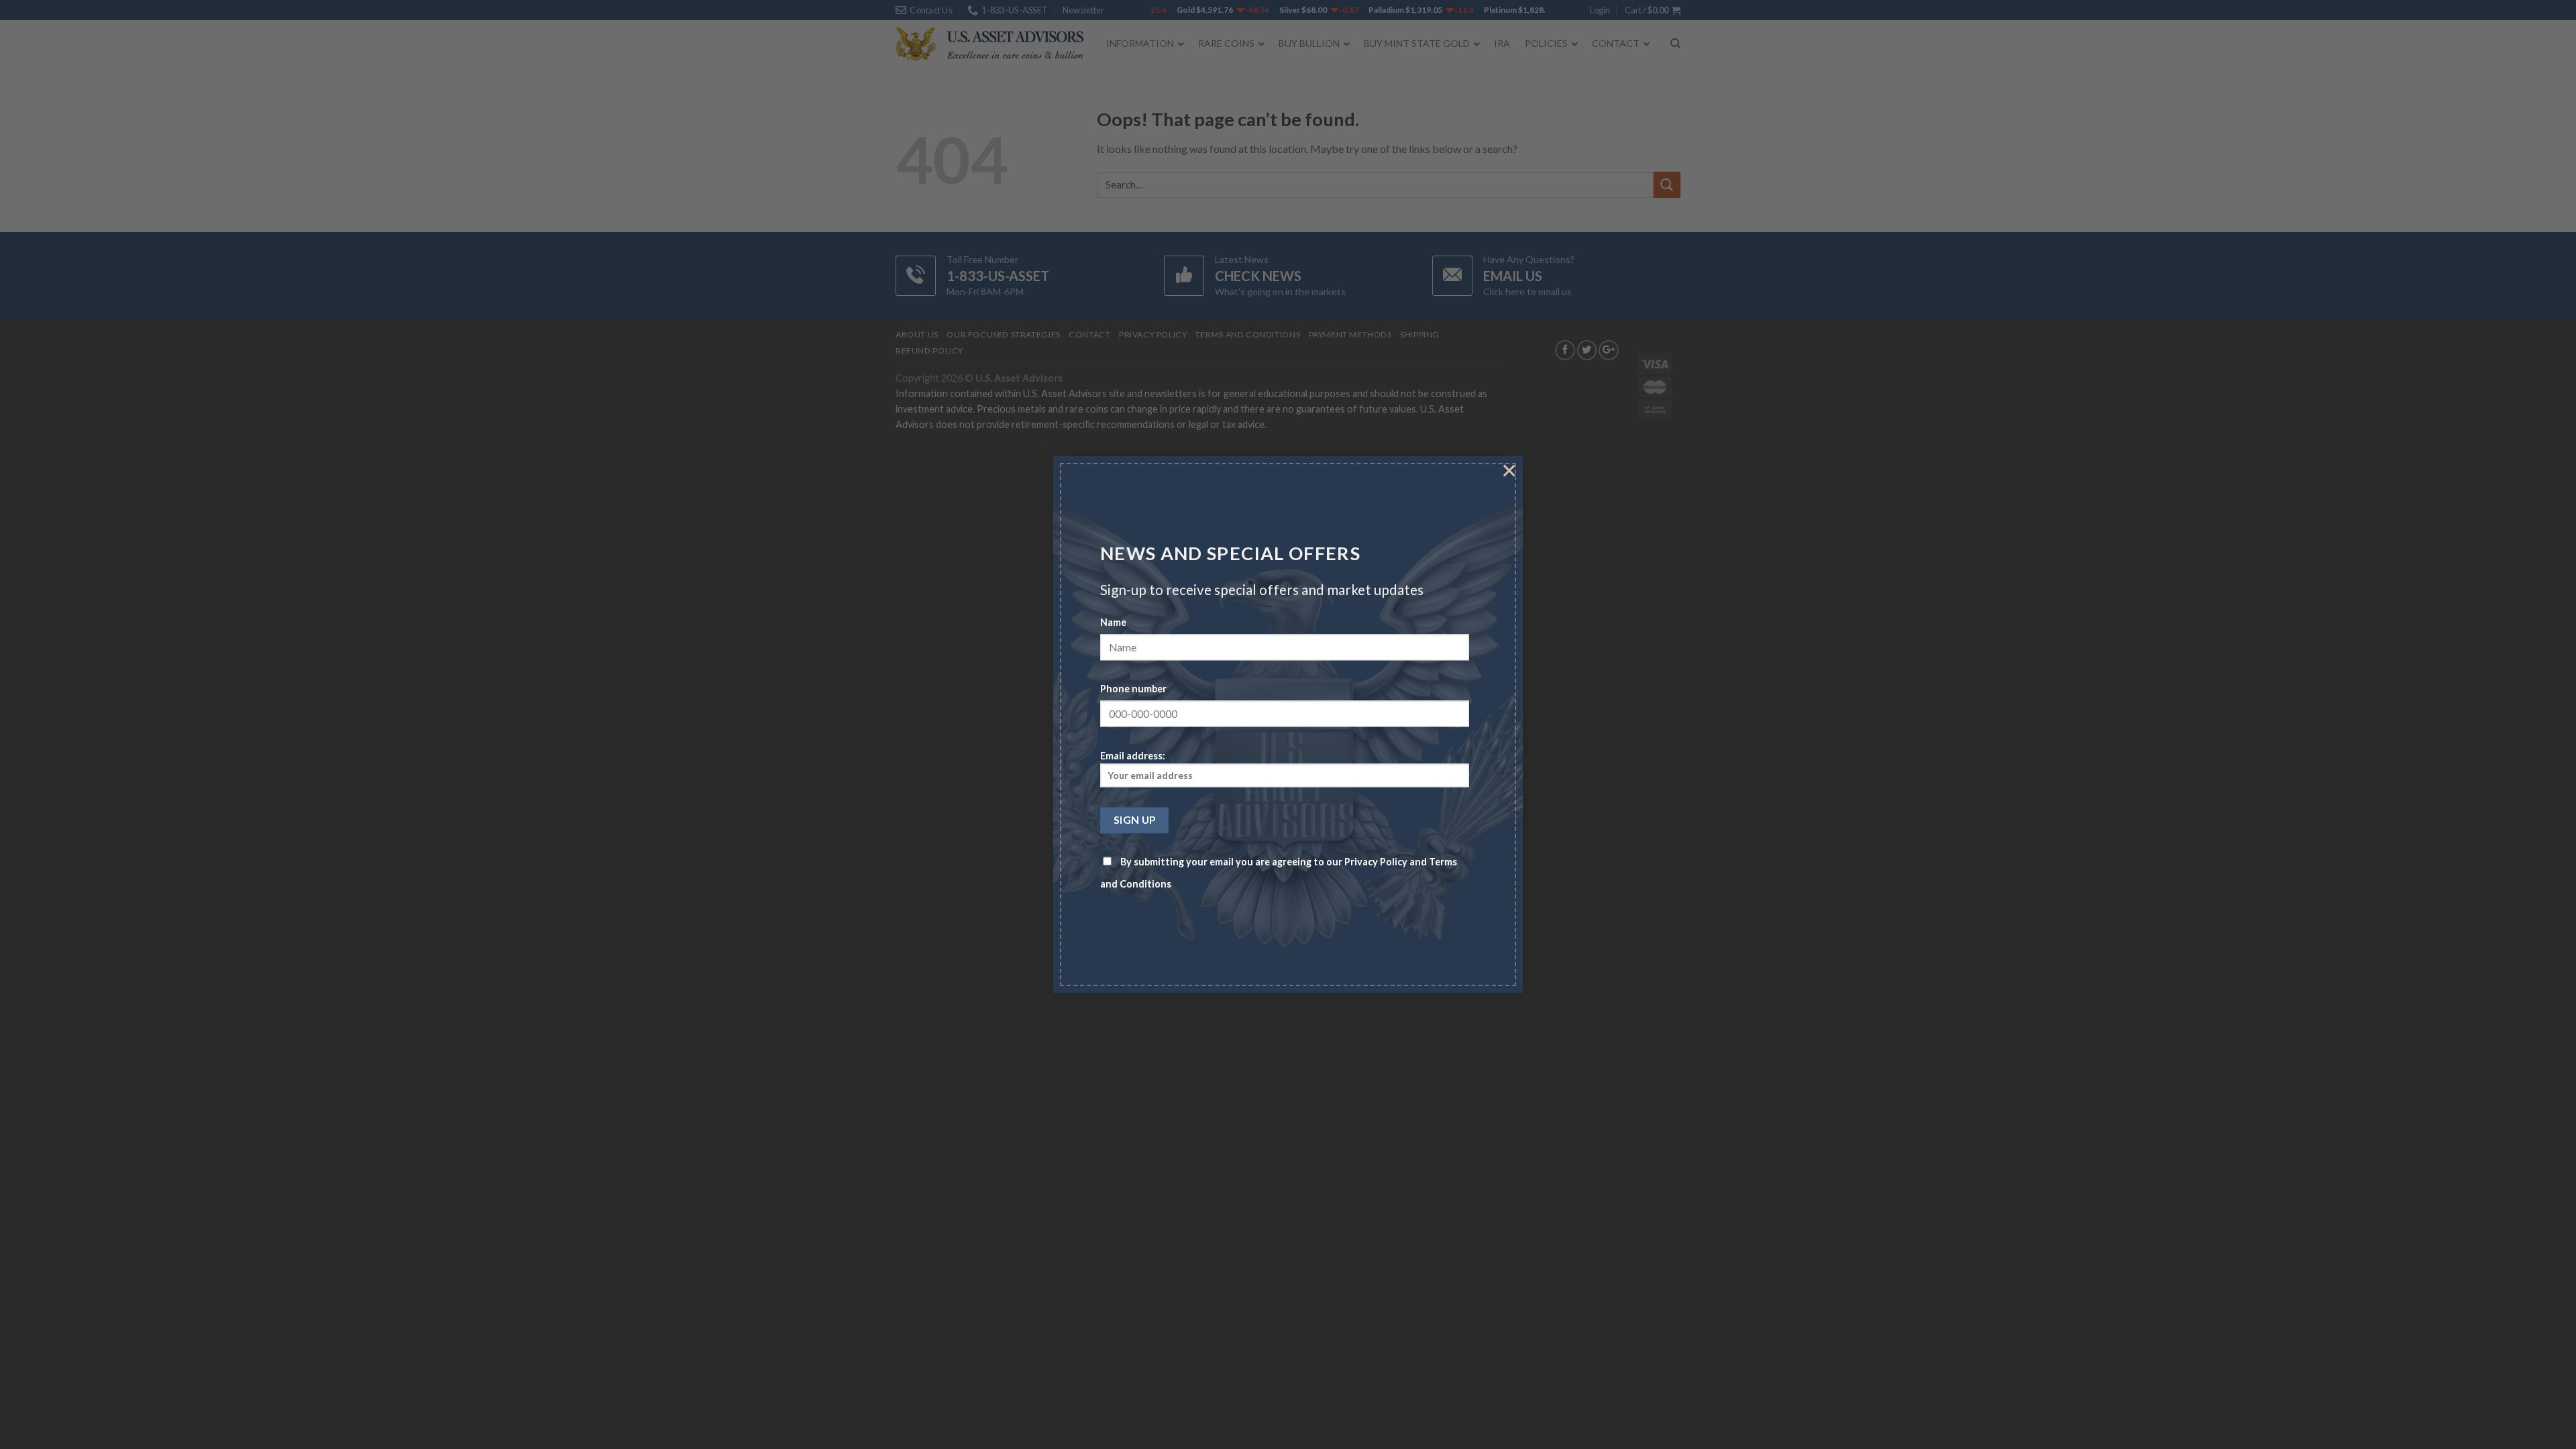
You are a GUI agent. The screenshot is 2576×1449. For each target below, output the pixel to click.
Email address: (1133, 756)
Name (1113, 623)
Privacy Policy (1376, 862)
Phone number (1133, 689)
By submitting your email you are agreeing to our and (1279, 873)
